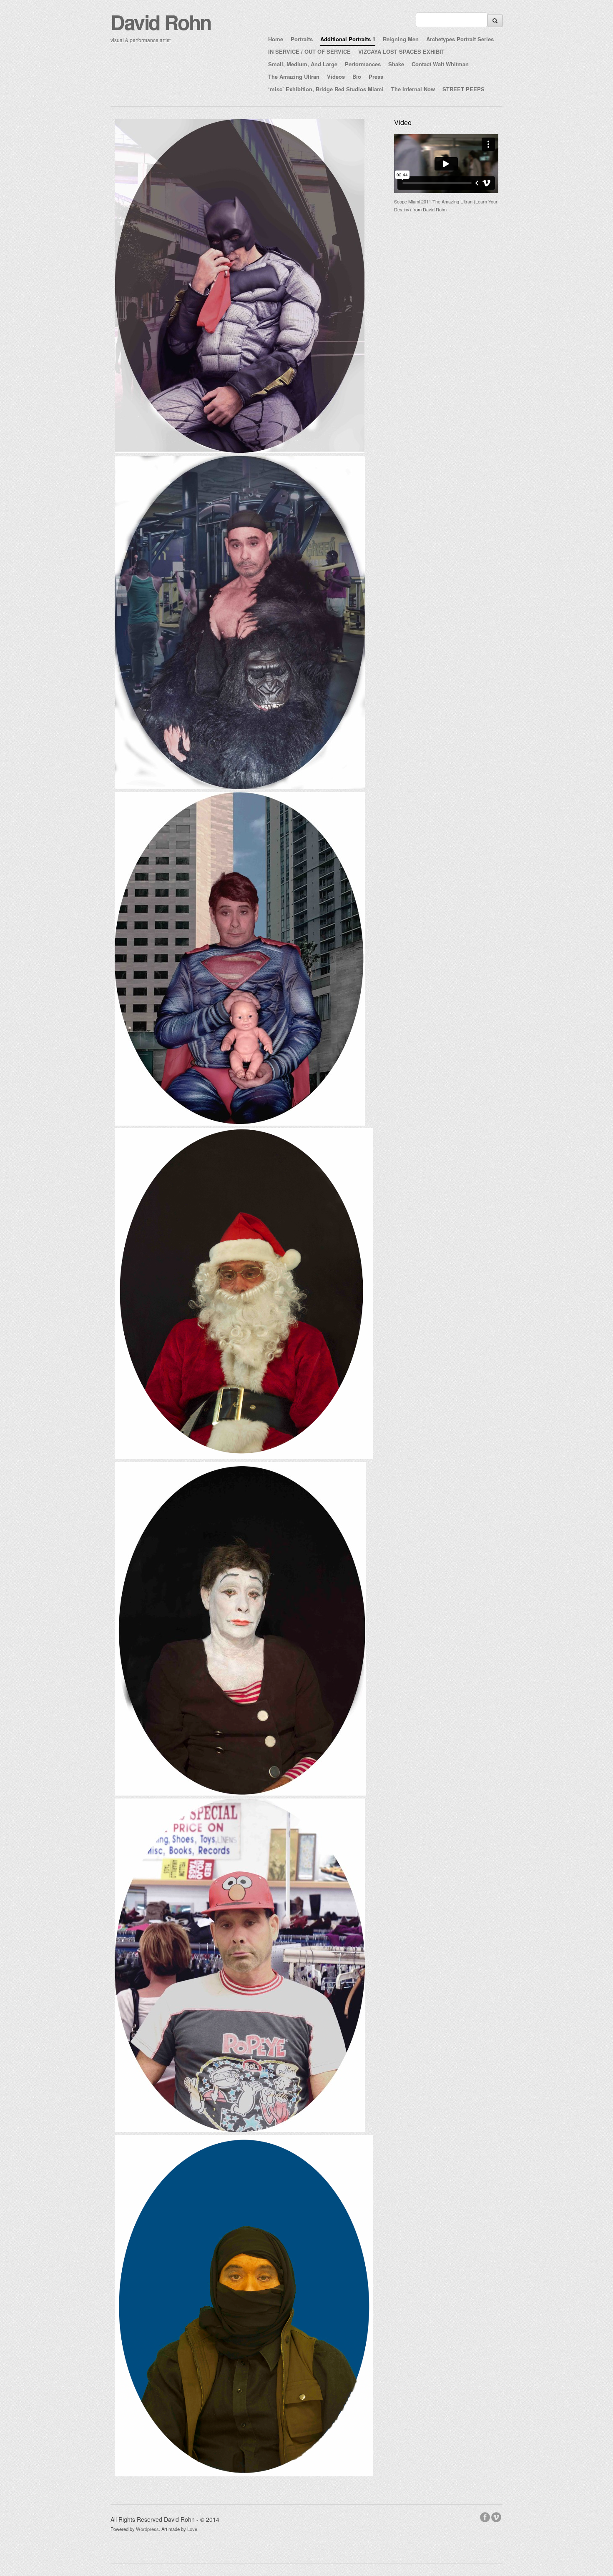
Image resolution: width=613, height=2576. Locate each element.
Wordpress (147, 2529)
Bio (357, 77)
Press (376, 77)
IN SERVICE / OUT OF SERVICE (309, 51)
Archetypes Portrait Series (460, 39)
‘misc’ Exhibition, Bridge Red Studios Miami (326, 89)
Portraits (302, 39)
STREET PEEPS (464, 89)
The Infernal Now (413, 89)
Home (276, 39)
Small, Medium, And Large (303, 64)
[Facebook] (486, 2516)
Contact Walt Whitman (440, 64)
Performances (363, 64)
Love (192, 2529)
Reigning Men (401, 39)
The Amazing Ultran (294, 77)
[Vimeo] (497, 2516)
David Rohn (161, 22)
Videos (336, 77)
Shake (396, 64)
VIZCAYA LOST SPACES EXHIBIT (401, 51)
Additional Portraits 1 (348, 39)
